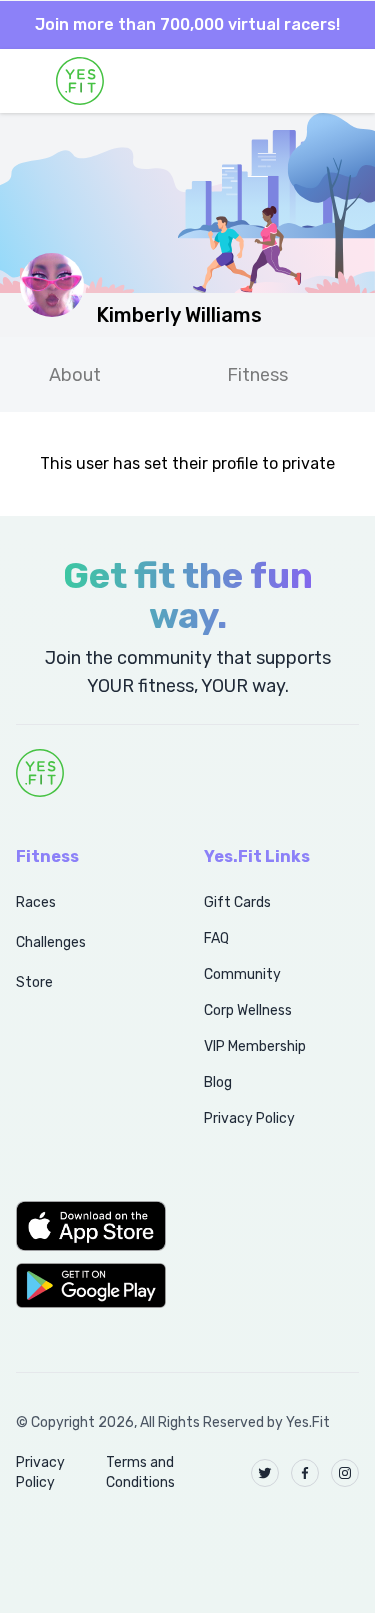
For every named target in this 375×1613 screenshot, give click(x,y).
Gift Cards (237, 902)
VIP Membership (255, 1046)
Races (36, 902)
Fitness (257, 375)
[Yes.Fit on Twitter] (265, 1473)
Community (242, 974)
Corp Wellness (248, 1010)
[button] (88, 1226)
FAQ (216, 938)
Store (34, 982)
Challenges (51, 942)
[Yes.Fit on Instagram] (345, 1473)
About (75, 375)
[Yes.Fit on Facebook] (305, 1473)
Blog (218, 1082)
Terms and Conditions (140, 1472)
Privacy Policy (249, 1118)
